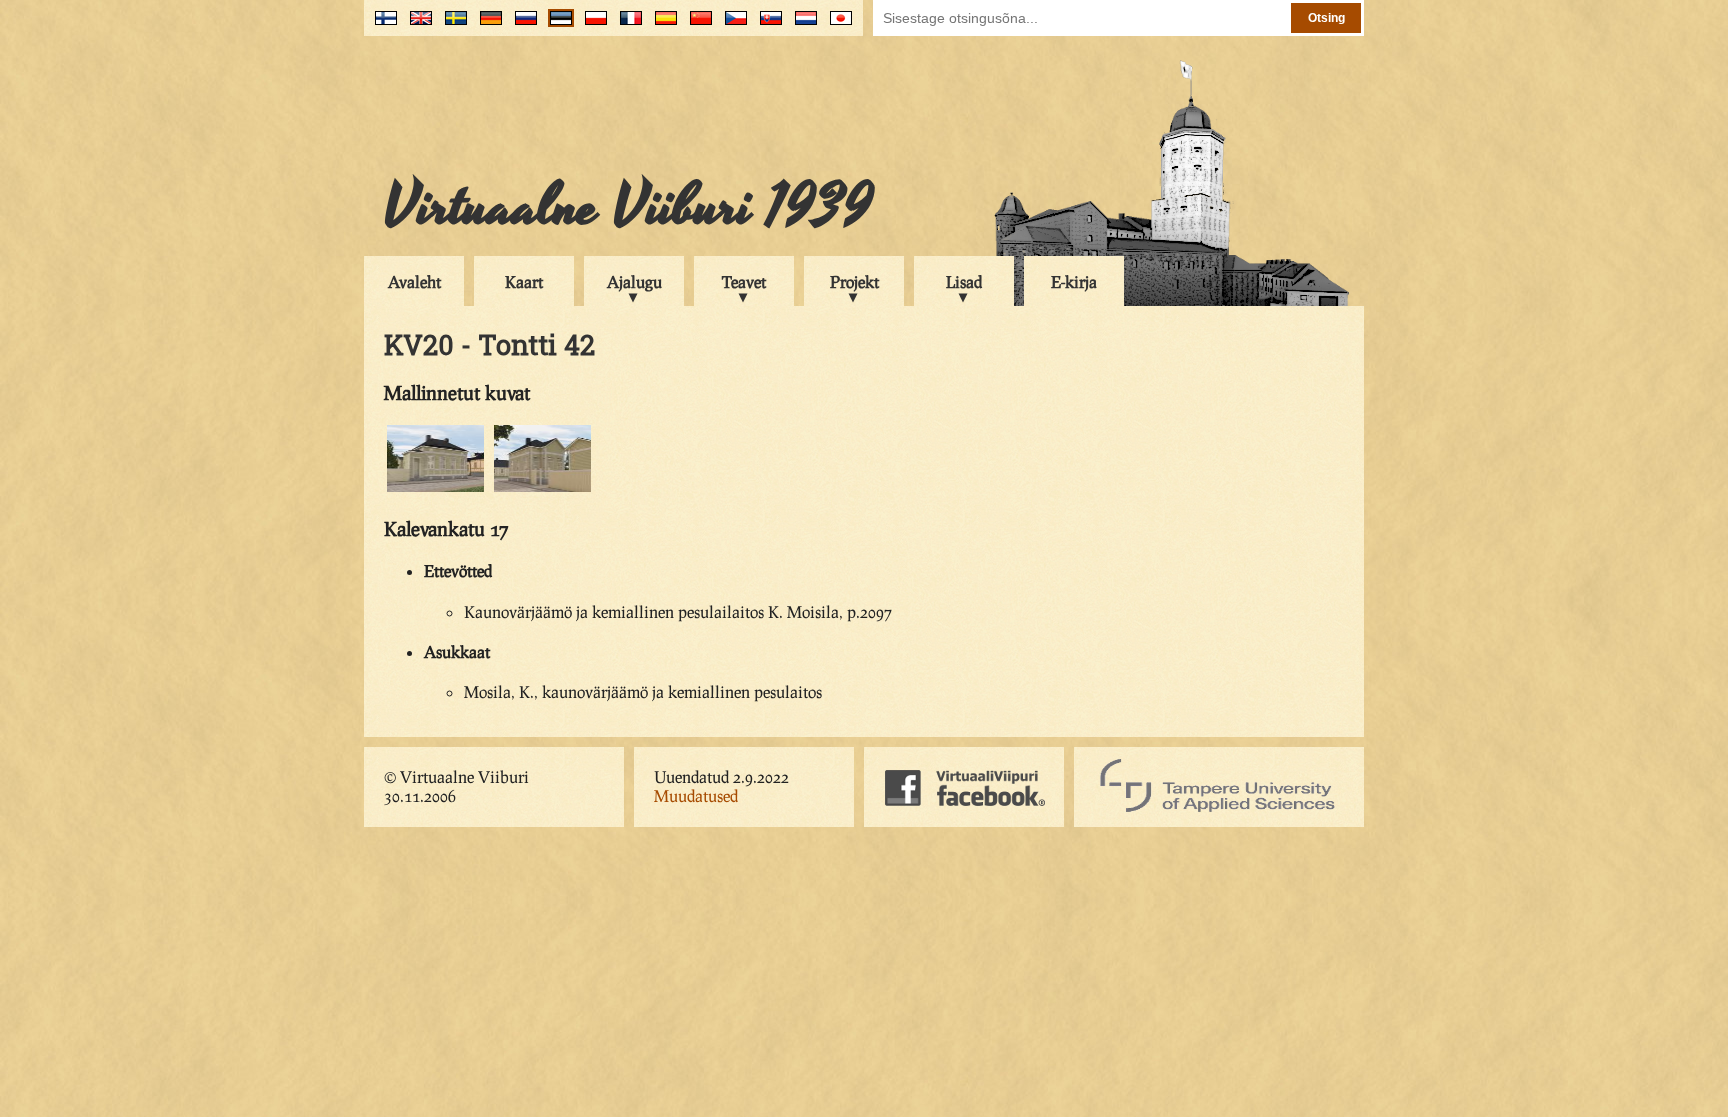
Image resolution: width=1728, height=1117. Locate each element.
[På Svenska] (451, 25)
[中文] (696, 25)
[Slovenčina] (766, 25)
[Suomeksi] (381, 25)
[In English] (416, 25)
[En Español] (661, 25)
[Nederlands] (801, 25)
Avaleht (414, 281)
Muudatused (696, 795)
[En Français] (626, 25)
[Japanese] (836, 25)
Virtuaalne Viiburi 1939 (628, 207)
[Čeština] (731, 25)
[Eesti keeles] (556, 25)
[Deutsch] (486, 25)
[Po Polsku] (591, 25)
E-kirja (1074, 281)
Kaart (524, 281)
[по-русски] (521, 25)
